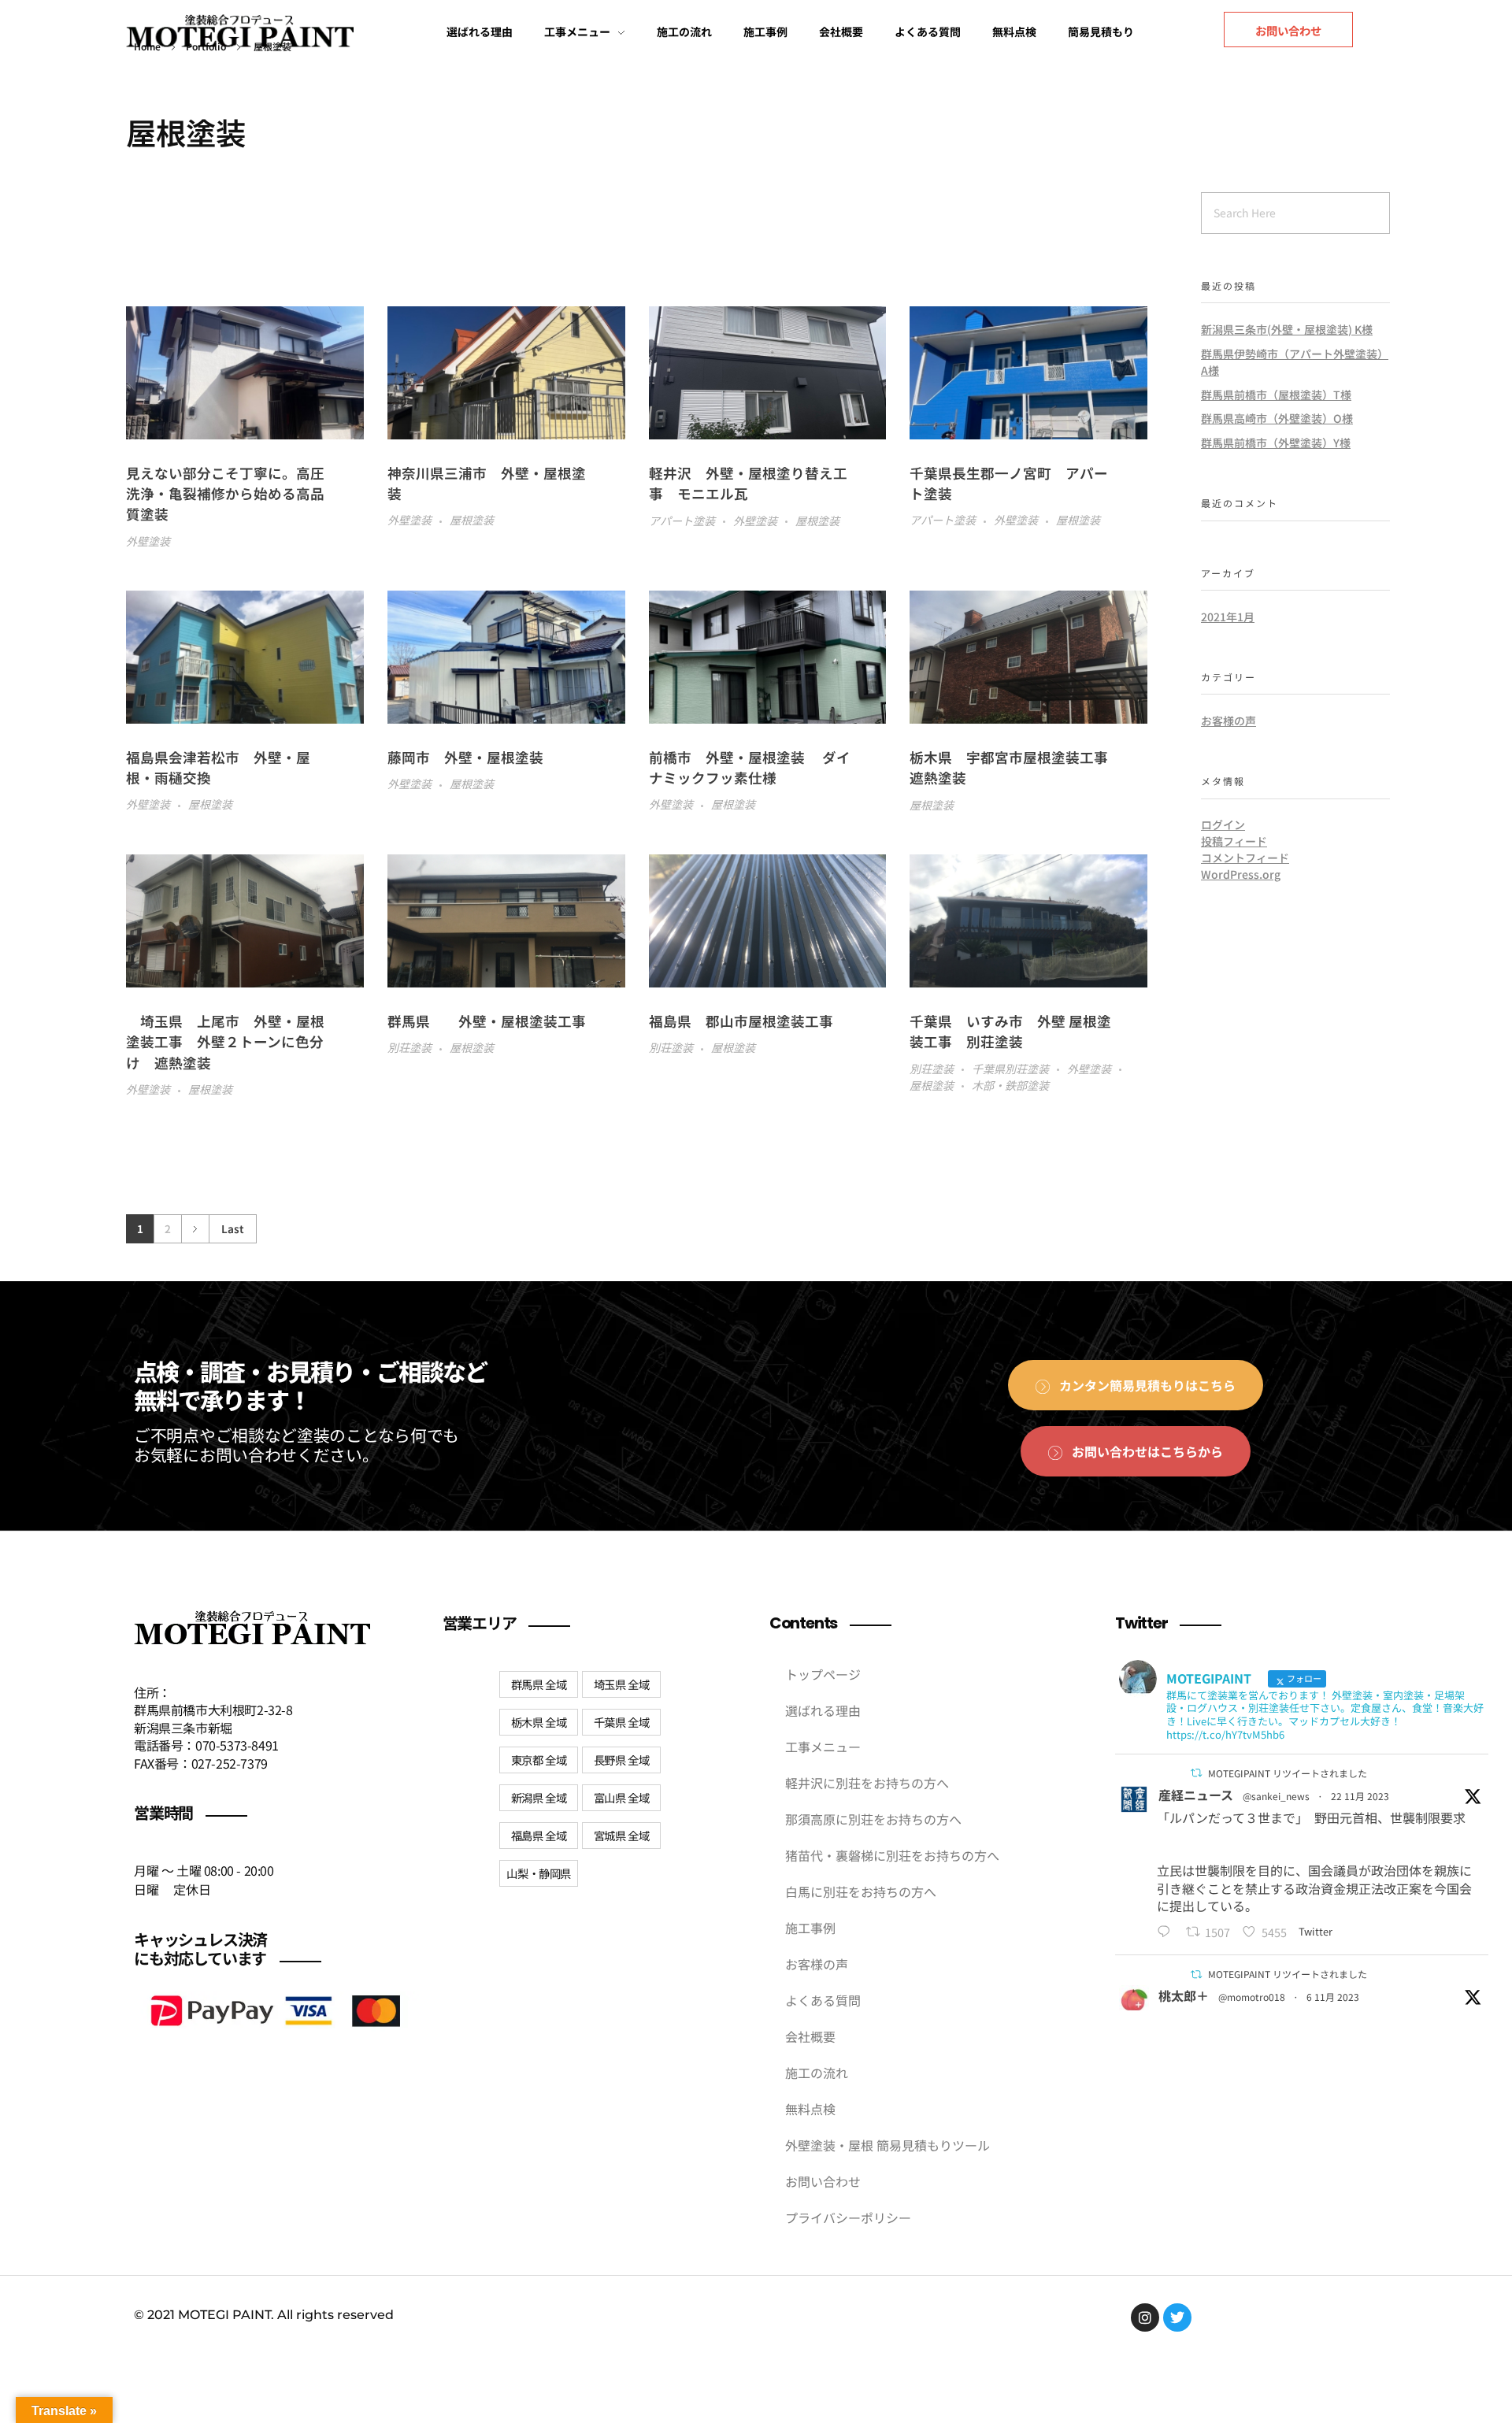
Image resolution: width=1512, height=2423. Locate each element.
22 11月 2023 (1360, 1796)
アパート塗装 (682, 521)
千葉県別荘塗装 (1010, 1069)
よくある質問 (823, 2000)
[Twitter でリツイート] (1196, 1773)
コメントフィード (1245, 858)
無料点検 (810, 2109)
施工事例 (810, 1928)
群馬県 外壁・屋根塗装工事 (494, 1021)
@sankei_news (1276, 1796)
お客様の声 (1228, 721)
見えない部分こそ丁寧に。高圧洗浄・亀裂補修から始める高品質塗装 (225, 494)
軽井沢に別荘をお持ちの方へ (867, 1783)
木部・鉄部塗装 (1010, 1085)
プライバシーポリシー (848, 2217)
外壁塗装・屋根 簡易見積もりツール (888, 2145)
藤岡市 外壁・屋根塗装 (465, 757)
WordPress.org (1241, 874)
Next (195, 1229)
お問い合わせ (823, 2181)
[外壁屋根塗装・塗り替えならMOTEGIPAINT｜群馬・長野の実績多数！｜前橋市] (240, 35)
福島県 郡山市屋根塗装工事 (748, 1021)
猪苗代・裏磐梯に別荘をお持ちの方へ (892, 1855)
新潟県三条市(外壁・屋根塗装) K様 (1287, 329)
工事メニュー (823, 1747)
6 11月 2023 (1333, 1997)
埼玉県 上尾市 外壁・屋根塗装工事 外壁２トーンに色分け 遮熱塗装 (225, 1042)
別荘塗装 (409, 1047)
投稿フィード (1234, 841)
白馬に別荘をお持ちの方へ (861, 1891)
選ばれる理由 (823, 1710)
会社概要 (810, 2036)
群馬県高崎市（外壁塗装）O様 (1277, 418)
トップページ (823, 1674)
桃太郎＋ (1184, 1995)
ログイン (1223, 824)
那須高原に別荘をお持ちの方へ (873, 1819)
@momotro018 (1252, 1997)
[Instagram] (1145, 2317)
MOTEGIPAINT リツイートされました (1288, 1773)
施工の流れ (817, 2073)
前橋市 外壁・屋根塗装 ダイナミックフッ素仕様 (750, 767)
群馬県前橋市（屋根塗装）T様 (1276, 395)
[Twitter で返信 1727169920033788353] (1167, 1932)
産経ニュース (1196, 1795)
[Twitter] (1177, 2317)
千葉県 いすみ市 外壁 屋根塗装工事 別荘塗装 (1010, 1031)
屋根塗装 (472, 520)
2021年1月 (1228, 617)
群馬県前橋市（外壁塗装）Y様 (1276, 443)
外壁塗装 (148, 541)
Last (233, 1228)
